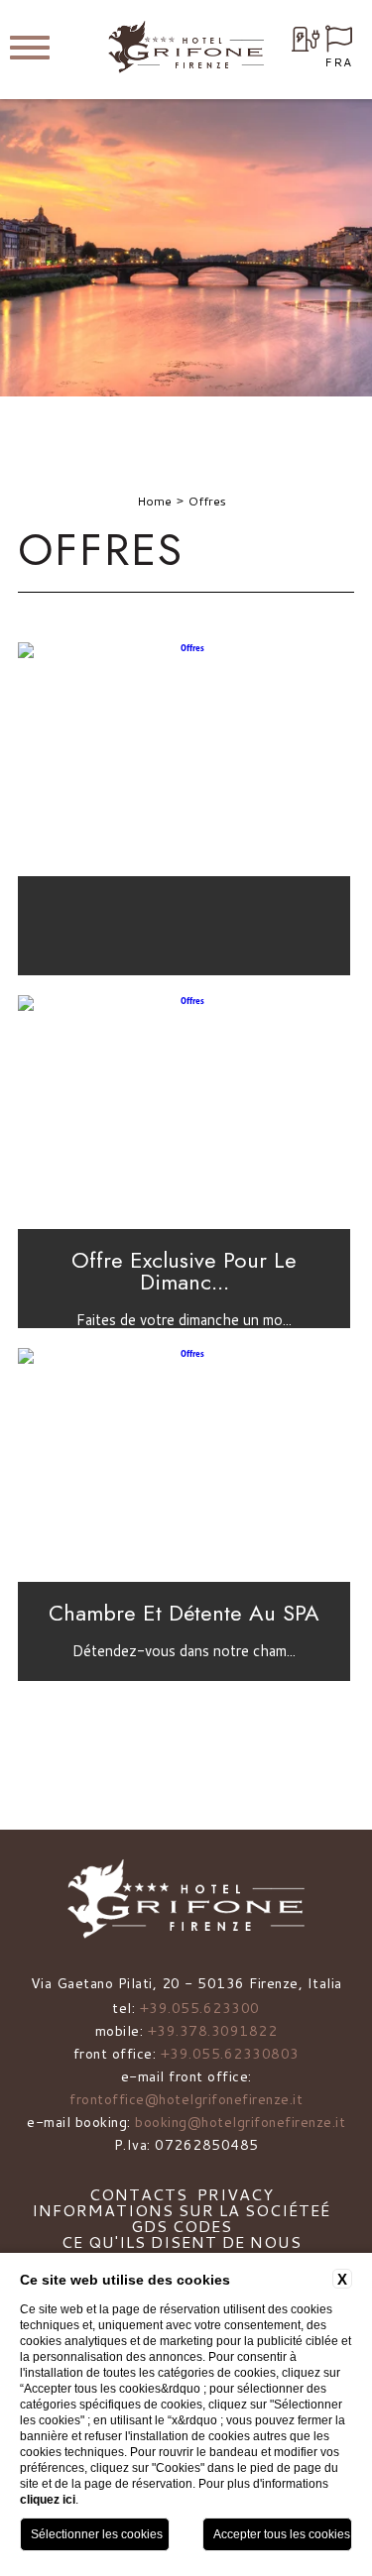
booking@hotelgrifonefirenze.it (240, 2122)
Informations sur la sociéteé (181, 2210)
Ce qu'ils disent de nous (182, 2241)
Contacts (138, 2194)
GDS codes (182, 2226)
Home (154, 501)
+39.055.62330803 (230, 2054)
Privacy (236, 2194)
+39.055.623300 (200, 2008)
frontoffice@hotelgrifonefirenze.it (186, 2099)
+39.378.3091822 (213, 2031)
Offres (207, 501)
